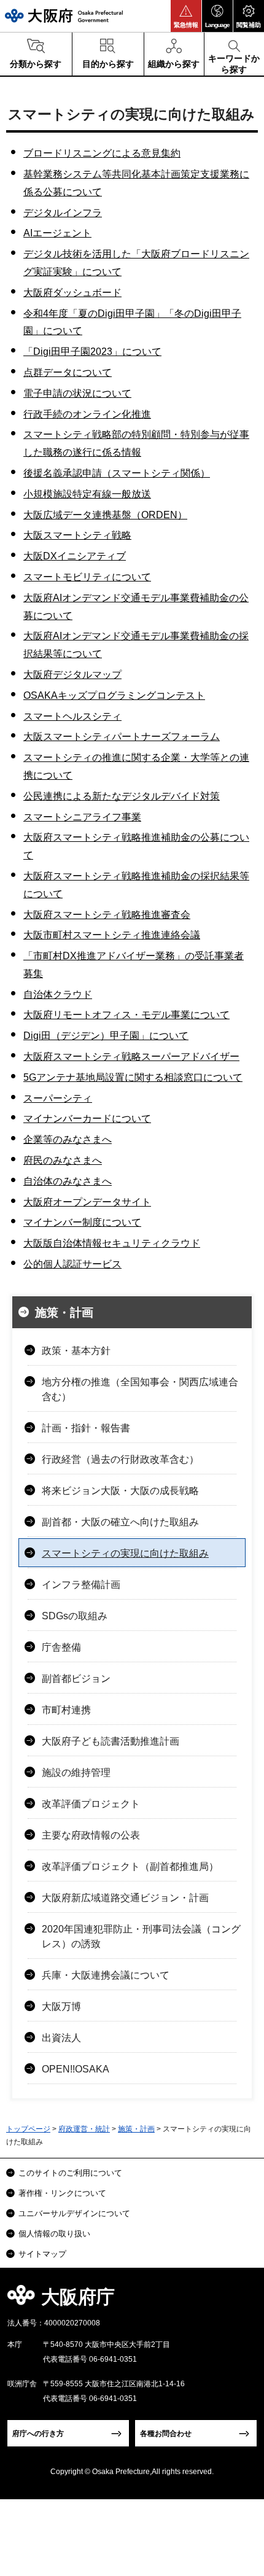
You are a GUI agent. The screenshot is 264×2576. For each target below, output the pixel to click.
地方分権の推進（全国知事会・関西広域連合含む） (140, 1389)
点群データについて (68, 372)
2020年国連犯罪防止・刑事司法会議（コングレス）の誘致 (141, 1936)
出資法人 (61, 2038)
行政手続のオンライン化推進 (87, 414)
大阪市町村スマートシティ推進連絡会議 (112, 935)
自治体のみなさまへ (68, 1181)
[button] (186, 16)
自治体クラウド (58, 994)
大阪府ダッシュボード (72, 293)
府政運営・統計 (84, 2129)
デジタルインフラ (63, 213)
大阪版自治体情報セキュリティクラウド (112, 1243)
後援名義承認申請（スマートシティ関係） (117, 473)
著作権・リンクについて (62, 2193)
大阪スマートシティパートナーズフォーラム (122, 737)
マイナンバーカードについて (87, 1119)
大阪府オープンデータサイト (87, 1202)
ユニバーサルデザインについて (74, 2213)
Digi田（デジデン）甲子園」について (106, 1036)
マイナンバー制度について (82, 1222)
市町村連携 (66, 1710)
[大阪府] (64, 16)
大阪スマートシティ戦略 (77, 535)
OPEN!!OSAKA (76, 2069)
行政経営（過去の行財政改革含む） (120, 1459)
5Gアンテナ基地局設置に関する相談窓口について (133, 1077)
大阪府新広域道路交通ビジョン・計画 (125, 1898)
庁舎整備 (61, 1647)
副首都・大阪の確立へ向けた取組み (120, 1522)
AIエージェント (57, 233)
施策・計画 (64, 1313)
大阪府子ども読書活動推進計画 (111, 1741)
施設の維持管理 (76, 1772)
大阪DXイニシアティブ (75, 556)
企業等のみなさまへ (68, 1139)
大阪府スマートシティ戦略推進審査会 (107, 915)
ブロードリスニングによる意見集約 (102, 153)
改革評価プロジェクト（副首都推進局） (130, 1866)
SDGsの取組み (75, 1616)
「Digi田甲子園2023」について (92, 352)
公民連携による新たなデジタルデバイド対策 (122, 796)
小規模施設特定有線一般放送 (87, 494)
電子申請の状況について (77, 393)
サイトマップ (42, 2254)
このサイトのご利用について (70, 2173)
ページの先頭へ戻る (240, 2301)
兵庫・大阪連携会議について (106, 1975)
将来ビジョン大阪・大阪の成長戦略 (120, 1491)
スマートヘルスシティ (72, 716)
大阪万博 (61, 2006)
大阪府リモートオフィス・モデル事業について (126, 1015)
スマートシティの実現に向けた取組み (125, 1553)
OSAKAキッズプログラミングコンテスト (114, 695)
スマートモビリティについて (87, 577)
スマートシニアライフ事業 (82, 817)
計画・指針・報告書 (86, 1428)
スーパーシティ (58, 1098)
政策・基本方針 (76, 1351)
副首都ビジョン (76, 1679)
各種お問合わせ (166, 2434)
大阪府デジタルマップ (72, 675)
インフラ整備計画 (81, 1585)
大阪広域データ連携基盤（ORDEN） (105, 515)
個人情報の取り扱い (54, 2234)
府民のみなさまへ (63, 1160)
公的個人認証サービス (72, 1264)
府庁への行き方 (38, 2434)
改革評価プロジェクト (91, 1804)
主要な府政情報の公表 (91, 1835)
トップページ (28, 2129)
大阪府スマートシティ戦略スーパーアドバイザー (131, 1056)
